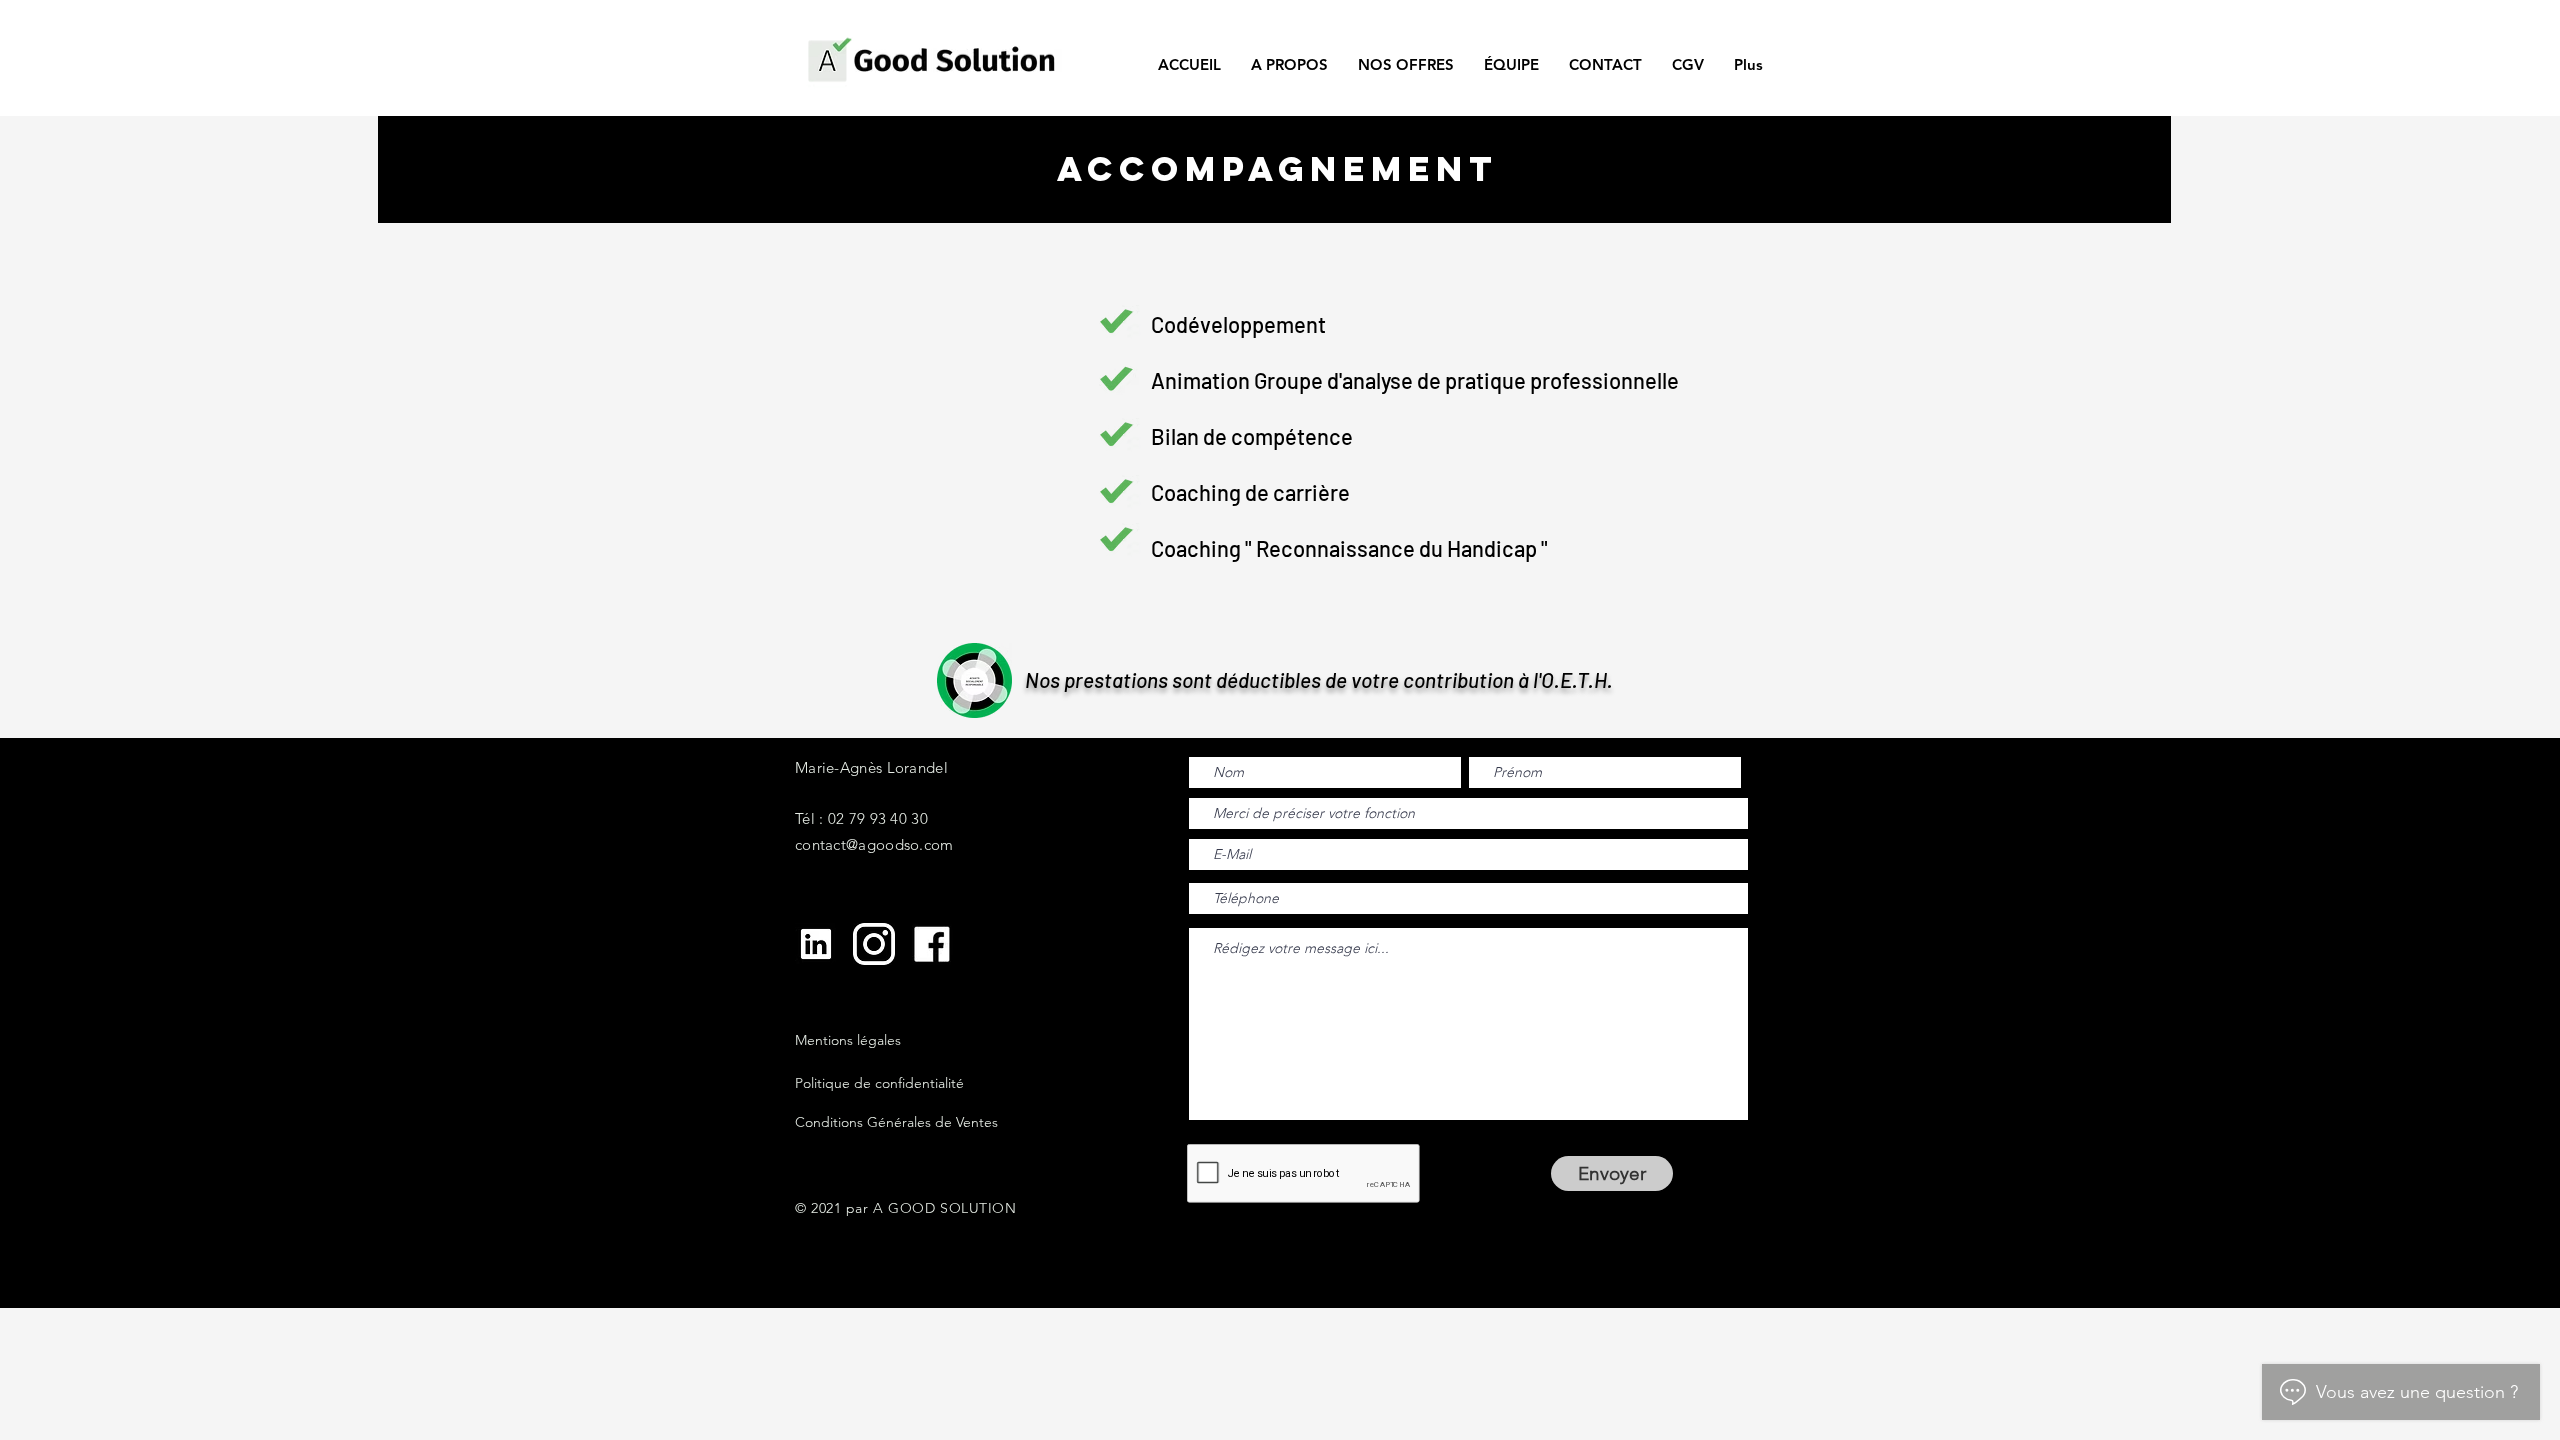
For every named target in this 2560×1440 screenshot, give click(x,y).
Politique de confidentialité (879, 1083)
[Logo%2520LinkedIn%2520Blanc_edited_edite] (816, 944)
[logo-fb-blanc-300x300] (932, 944)
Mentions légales (848, 1040)
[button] (1406, 65)
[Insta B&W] (874, 944)
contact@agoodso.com (874, 844)
